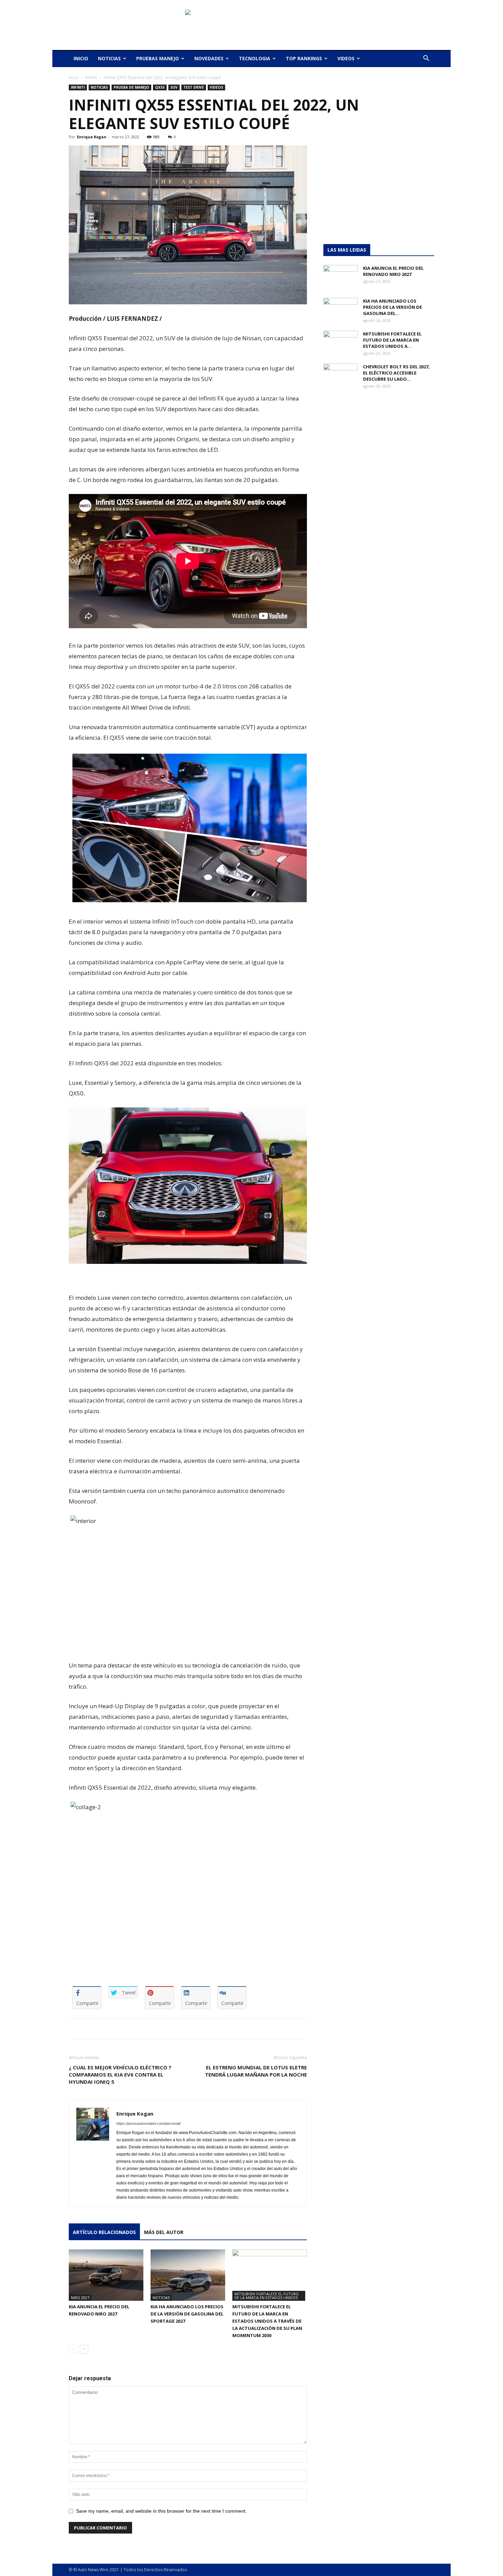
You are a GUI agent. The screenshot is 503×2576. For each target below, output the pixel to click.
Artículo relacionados (104, 2232)
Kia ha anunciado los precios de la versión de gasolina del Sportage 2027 (187, 2314)
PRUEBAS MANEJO (158, 58)
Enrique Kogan (92, 137)
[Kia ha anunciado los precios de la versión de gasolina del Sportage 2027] (188, 2275)
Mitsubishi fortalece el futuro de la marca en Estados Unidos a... (392, 340)
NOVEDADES (209, 58)
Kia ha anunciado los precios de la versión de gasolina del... (392, 307)
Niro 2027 (80, 2298)
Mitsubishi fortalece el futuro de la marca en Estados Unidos (267, 2296)
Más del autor (164, 2232)
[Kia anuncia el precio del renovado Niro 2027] (106, 2275)
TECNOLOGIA (255, 58)
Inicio (74, 78)
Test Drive (194, 87)
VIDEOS (346, 58)
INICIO (81, 58)
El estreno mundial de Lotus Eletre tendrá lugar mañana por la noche (256, 2071)
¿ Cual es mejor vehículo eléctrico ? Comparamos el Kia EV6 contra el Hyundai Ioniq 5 (120, 2074)
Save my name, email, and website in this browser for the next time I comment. (161, 2511)
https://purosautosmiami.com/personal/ (149, 2123)
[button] (426, 59)
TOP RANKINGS (304, 58)
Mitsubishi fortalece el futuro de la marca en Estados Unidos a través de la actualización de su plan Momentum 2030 (267, 2321)
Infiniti (91, 78)
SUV (174, 87)
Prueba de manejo (131, 87)
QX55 (160, 87)
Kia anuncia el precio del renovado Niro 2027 (393, 271)
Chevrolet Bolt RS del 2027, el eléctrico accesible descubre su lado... (396, 373)
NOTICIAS (109, 58)
